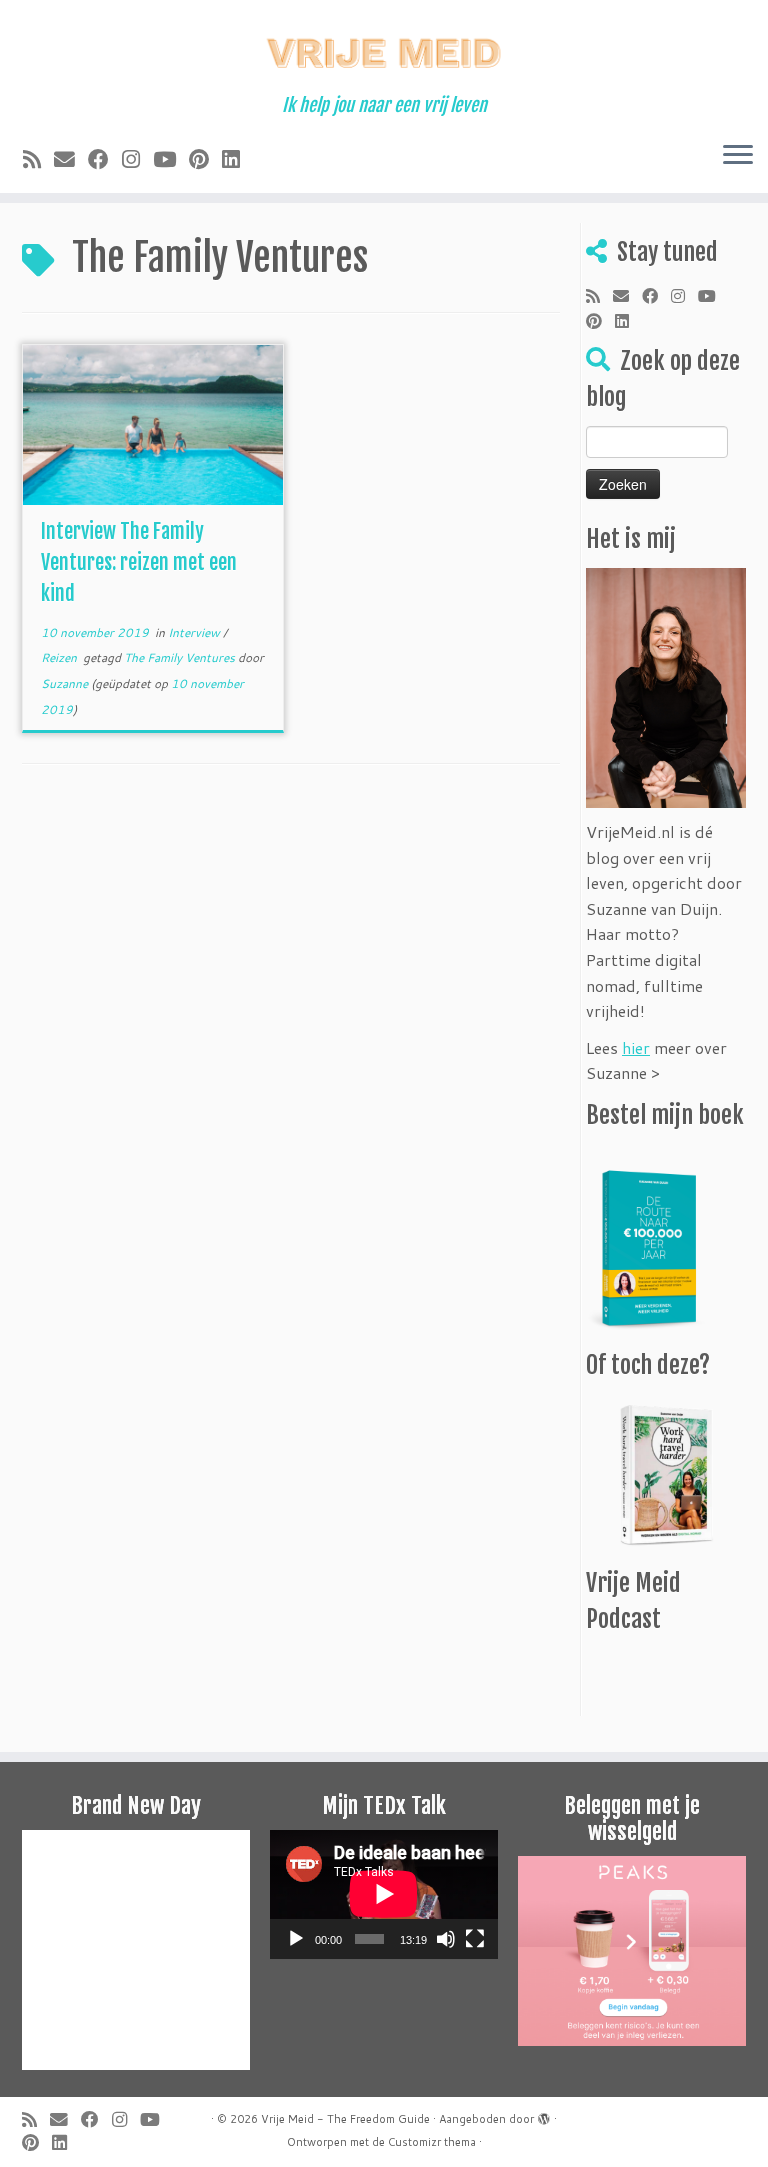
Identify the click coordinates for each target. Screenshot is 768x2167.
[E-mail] (71, 159)
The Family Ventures (181, 657)
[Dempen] (446, 1939)
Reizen (60, 657)
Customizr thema (432, 2142)
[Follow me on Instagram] (137, 159)
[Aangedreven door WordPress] (544, 2115)
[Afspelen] (296, 1939)
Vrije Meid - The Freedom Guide (345, 2119)
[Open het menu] (738, 157)
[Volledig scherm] (475, 1939)
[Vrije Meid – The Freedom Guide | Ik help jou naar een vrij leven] (384, 47)
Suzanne (64, 683)
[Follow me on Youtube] (171, 159)
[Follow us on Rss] (38, 159)
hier (636, 1047)
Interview (195, 632)
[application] (384, 1894)
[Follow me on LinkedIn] (237, 159)
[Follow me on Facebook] (105, 159)
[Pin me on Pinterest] (205, 159)
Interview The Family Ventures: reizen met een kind (139, 562)
